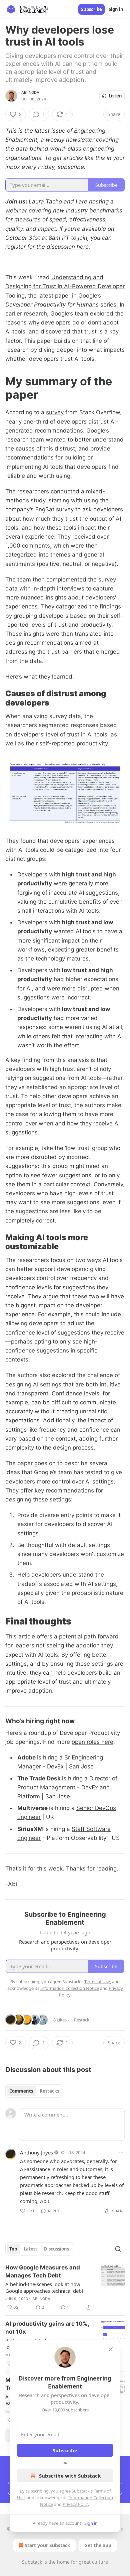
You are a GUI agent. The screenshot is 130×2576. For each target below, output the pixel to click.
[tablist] (34, 2091)
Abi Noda (30, 92)
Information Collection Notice (70, 1988)
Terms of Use (97, 1982)
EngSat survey (54, 509)
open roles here (92, 1742)
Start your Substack (47, 2545)
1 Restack (80, 2020)
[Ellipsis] (121, 2152)
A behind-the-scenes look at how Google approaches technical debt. (45, 2287)
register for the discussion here (47, 247)
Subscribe (91, 9)
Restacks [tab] (49, 2091)
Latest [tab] (30, 2249)
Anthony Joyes (36, 2152)
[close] (111, 2349)
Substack (32, 2562)
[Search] (118, 2249)
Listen (115, 96)
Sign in (116, 9)
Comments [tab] (21, 2091)
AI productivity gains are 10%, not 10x (47, 2328)
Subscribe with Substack (70, 2476)
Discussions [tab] (56, 2249)
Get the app (98, 2545)
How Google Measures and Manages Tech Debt (43, 2271)
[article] (65, 2287)
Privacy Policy (76, 2504)
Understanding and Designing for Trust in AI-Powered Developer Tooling (65, 286)
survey (55, 412)
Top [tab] (13, 2249)
